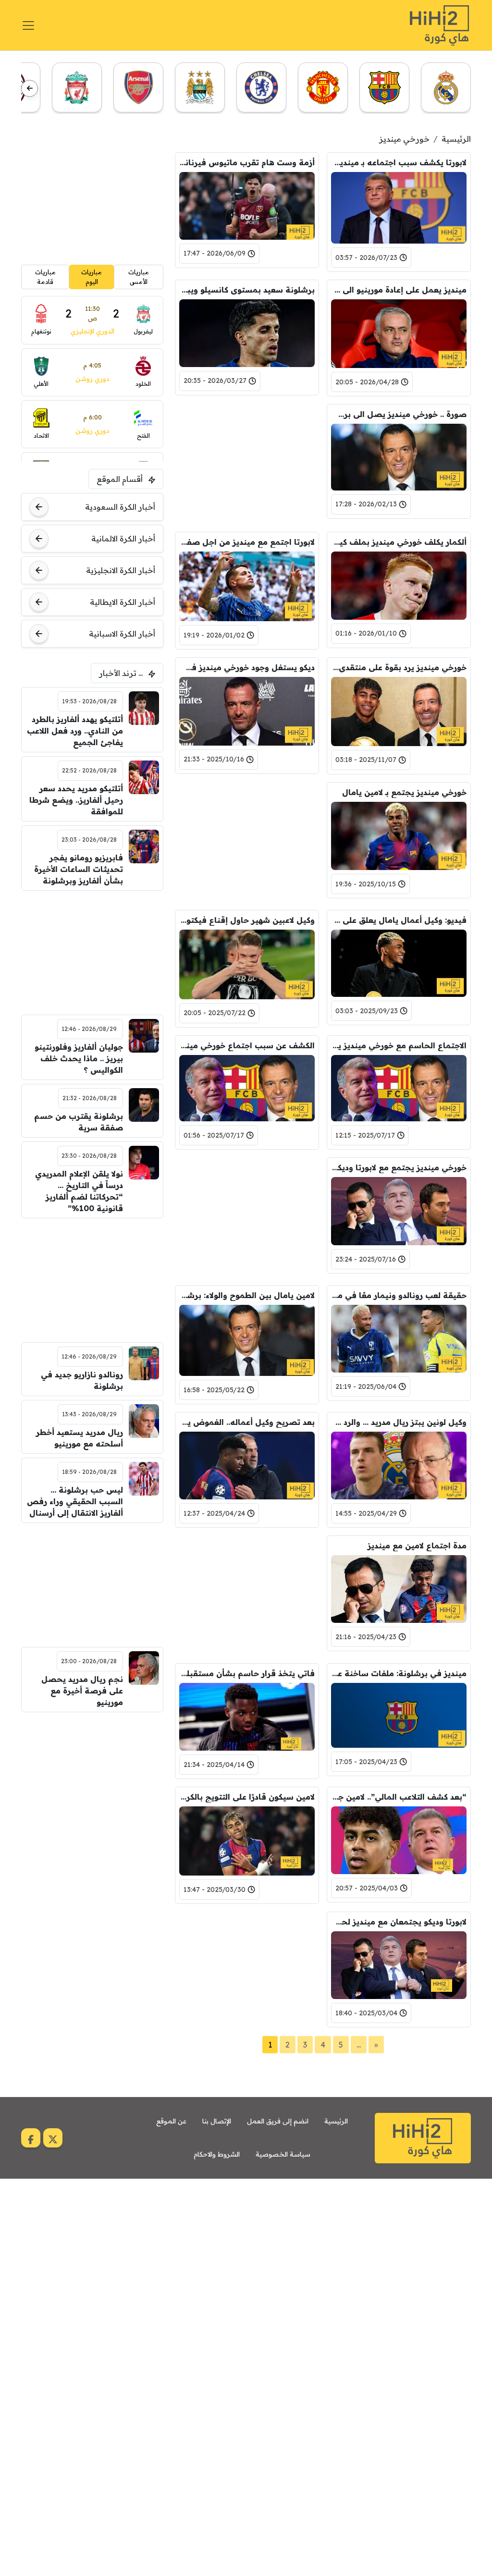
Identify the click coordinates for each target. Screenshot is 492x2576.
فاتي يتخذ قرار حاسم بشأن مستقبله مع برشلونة (247, 1673)
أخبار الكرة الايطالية (123, 602)
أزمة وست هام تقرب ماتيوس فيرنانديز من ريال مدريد (247, 162)
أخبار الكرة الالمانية (123, 539)
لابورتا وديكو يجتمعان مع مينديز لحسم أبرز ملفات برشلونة (399, 1922)
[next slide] (30, 88)
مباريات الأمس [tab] (139, 277)
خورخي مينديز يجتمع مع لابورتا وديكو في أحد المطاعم (399, 1167)
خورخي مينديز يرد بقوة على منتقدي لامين (399, 667)
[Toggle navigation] (28, 25)
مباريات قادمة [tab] (45, 277)
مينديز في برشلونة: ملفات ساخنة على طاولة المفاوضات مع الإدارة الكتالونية (399, 1673)
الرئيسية (456, 139)
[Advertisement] (247, 464)
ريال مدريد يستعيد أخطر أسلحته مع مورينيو (79, 1438)
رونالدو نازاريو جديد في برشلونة (82, 1380)
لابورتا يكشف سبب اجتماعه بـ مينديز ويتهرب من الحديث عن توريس (399, 162)
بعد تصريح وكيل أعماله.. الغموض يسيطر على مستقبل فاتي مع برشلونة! (247, 1422)
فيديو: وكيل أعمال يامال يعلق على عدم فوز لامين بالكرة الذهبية (399, 920)
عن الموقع (171, 2121)
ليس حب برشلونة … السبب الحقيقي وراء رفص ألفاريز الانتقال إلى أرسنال (75, 1501)
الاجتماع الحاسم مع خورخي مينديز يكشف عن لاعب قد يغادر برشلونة (399, 1045)
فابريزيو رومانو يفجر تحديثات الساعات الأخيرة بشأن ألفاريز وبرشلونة (78, 869)
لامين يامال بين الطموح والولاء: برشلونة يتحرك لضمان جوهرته (247, 1295)
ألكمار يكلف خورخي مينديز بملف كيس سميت (399, 542)
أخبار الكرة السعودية (120, 507)
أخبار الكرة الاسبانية (122, 634)
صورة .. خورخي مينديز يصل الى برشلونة (399, 414)
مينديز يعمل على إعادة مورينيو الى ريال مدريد (399, 290)
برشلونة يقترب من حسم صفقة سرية (78, 1122)
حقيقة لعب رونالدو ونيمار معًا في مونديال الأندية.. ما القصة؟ (399, 1295)
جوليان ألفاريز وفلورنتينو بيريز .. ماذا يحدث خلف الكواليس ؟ (79, 1058)
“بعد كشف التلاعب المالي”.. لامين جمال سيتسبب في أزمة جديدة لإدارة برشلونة (399, 1797)
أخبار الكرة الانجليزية (121, 570)
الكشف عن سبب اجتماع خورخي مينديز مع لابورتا (247, 1045)
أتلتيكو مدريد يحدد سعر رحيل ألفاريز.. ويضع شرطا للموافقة (76, 800)
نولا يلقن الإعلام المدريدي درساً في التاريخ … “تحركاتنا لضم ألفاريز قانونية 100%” (79, 1191)
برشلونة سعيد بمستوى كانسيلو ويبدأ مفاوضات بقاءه (247, 290)
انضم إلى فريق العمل (278, 2121)
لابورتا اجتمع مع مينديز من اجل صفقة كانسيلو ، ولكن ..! (247, 542)
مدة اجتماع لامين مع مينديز (417, 1546)
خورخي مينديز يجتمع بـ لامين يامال (404, 792)
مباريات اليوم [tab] (92, 277)
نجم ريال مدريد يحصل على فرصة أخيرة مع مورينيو (82, 1691)
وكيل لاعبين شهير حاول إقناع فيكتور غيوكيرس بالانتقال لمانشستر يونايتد (247, 920)
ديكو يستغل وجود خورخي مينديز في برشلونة (247, 667)
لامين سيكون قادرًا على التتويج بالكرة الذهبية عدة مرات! (247, 1797)
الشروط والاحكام (217, 2154)
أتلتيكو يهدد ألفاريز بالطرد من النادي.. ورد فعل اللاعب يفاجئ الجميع (75, 731)
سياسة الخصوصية (283, 2154)
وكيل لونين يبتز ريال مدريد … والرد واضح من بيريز (399, 1422)
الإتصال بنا (217, 2121)
